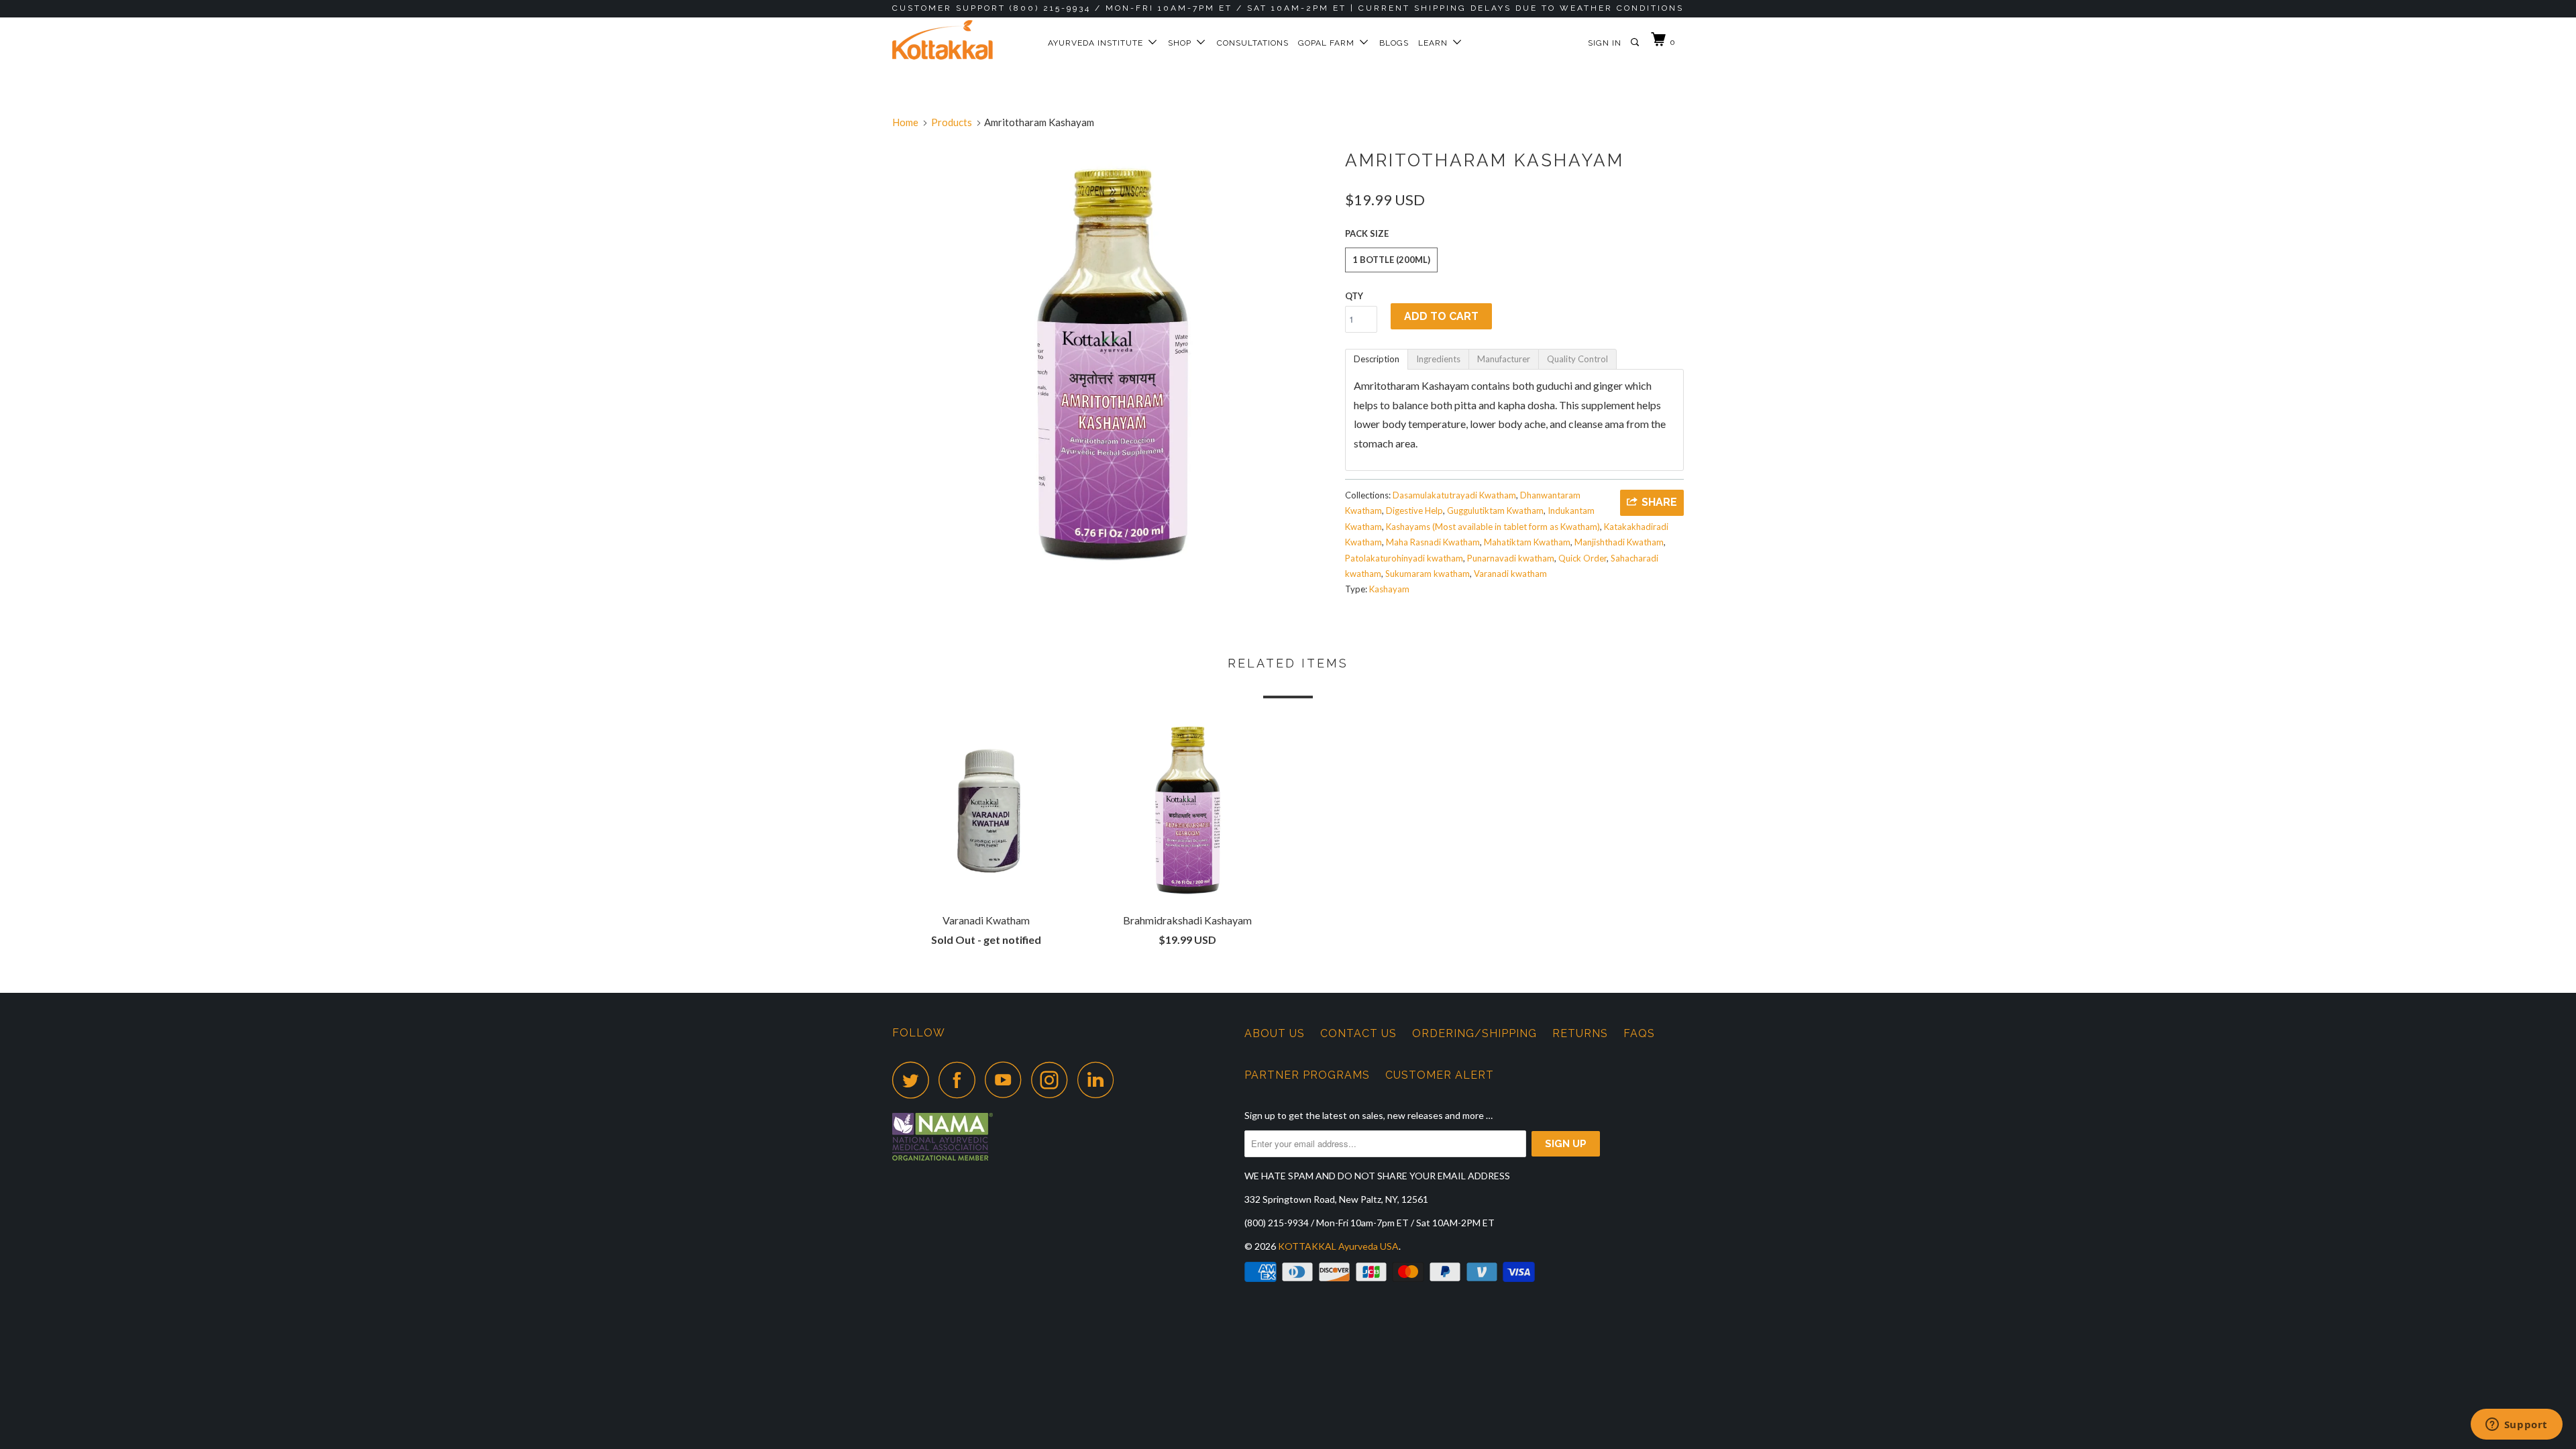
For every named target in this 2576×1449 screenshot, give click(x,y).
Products (952, 122)
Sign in (1605, 43)
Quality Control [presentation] (1577, 359)
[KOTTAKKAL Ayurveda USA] (961, 40)
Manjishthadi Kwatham (1619, 542)
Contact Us (1358, 1033)
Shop (1182, 43)
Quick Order (1582, 558)
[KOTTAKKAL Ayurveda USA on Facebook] (961, 1080)
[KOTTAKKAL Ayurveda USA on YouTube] (1007, 1080)
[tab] (1377, 359)
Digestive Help (1414, 511)
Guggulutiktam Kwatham (1495, 511)
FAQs (1639, 1033)
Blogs (1394, 43)
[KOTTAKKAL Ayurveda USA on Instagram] (1053, 1080)
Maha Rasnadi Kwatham (1433, 542)
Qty (1354, 296)
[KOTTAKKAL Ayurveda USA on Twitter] (914, 1080)
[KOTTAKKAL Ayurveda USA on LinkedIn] (1099, 1080)
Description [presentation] (1377, 359)
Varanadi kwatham (1510, 574)
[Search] (1636, 43)
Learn (1436, 43)
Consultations (1253, 43)
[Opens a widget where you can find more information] (2516, 1426)
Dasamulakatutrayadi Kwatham (1454, 495)
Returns (1580, 1033)
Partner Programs (1307, 1075)
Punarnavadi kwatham (1511, 558)
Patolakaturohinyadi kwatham (1404, 558)
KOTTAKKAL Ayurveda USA (1338, 1246)
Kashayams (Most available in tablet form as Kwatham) (1493, 527)
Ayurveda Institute (1098, 43)
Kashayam (1389, 589)
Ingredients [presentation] (1438, 359)
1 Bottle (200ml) (1391, 260)
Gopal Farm (1329, 43)
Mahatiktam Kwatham (1527, 542)
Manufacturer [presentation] (1504, 359)
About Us (1275, 1033)
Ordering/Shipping (1474, 1033)
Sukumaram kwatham (1428, 574)
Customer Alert (1440, 1075)
